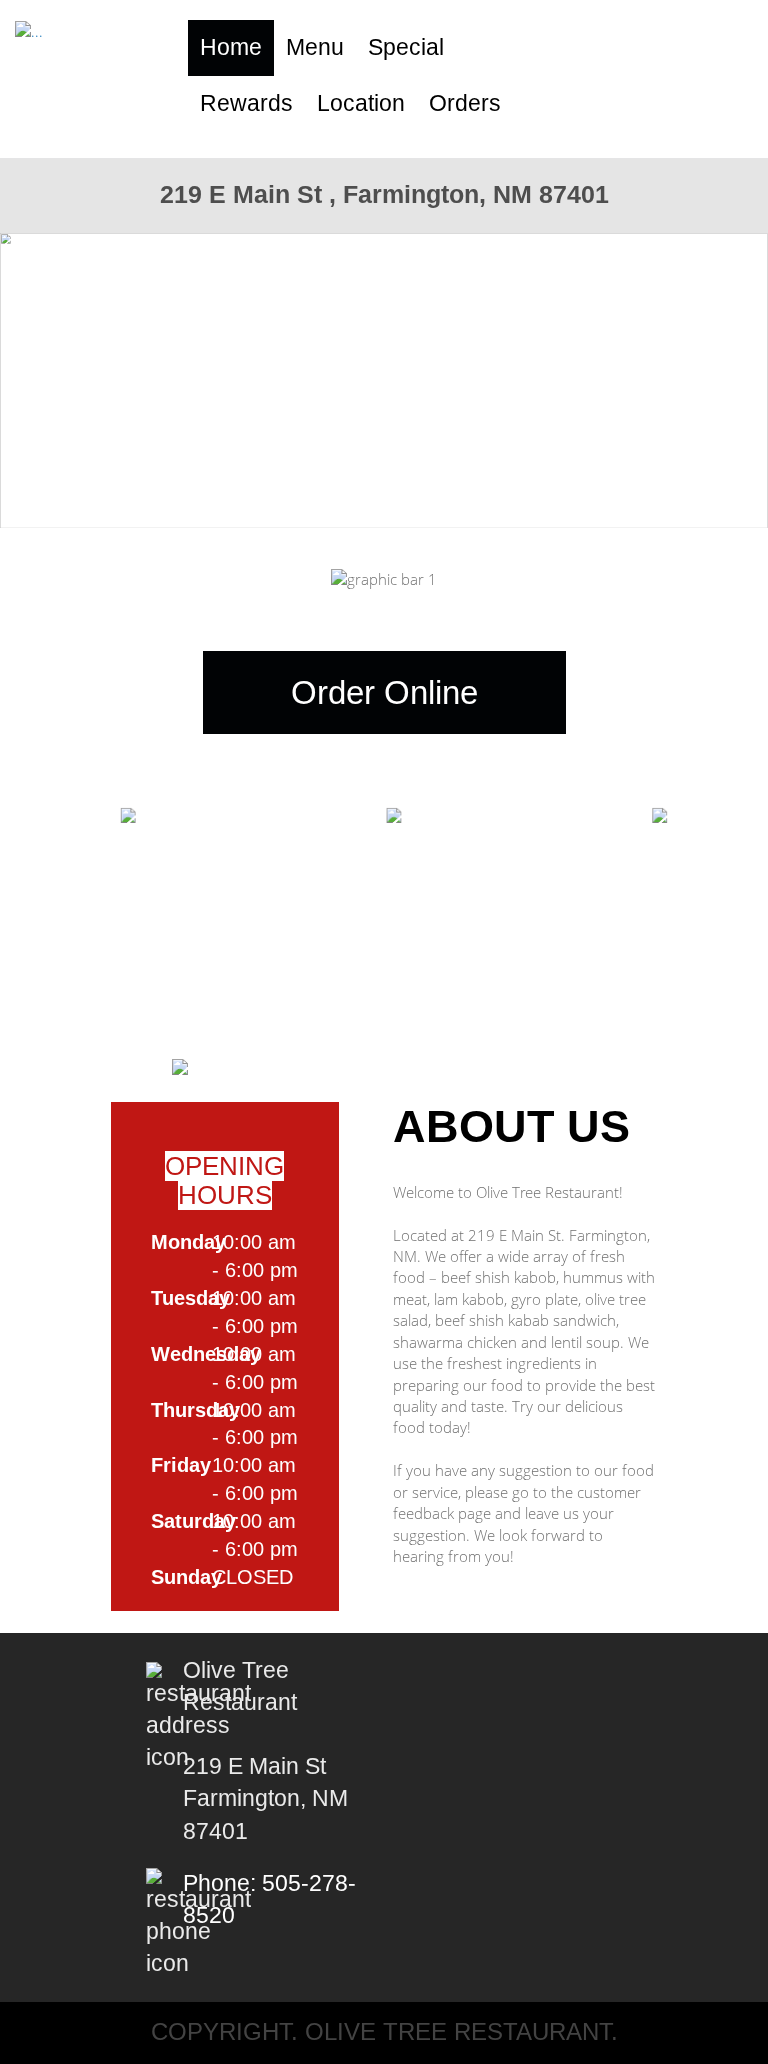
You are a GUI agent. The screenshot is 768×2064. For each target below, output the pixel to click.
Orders (465, 103)
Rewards (246, 103)
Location (361, 103)
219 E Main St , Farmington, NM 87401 (384, 194)
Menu (315, 47)
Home (231, 47)
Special (406, 47)
